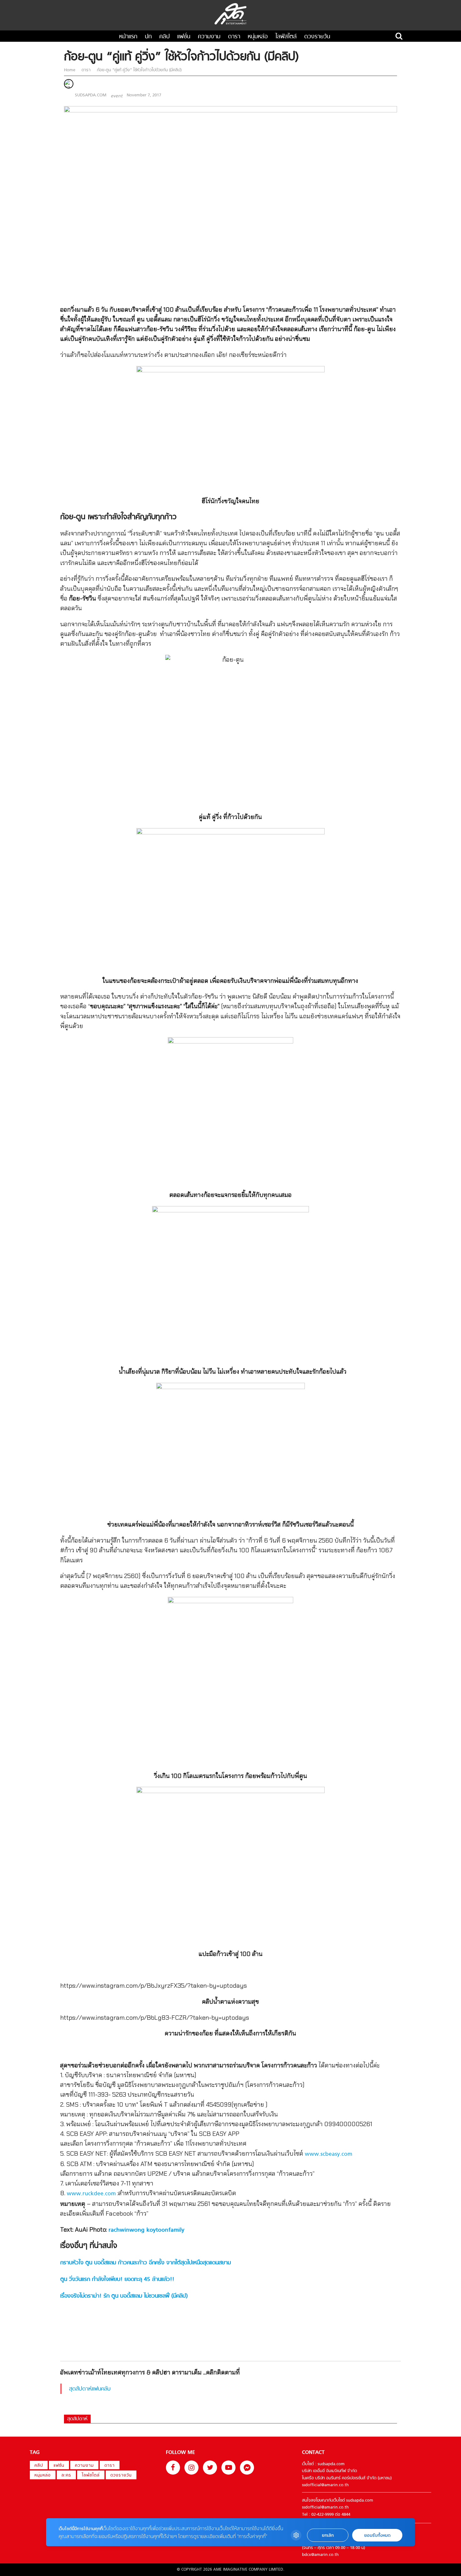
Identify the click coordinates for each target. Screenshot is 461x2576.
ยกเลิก (328, 2535)
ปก (148, 37)
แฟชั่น (184, 37)
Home (70, 70)
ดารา (234, 37)
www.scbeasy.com (329, 2154)
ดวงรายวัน (317, 37)
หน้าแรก (128, 37)
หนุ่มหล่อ (258, 37)
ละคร (66, 2475)
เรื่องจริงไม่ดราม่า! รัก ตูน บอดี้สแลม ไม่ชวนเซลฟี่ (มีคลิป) (124, 2296)
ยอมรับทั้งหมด (377, 2535)
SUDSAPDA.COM (91, 95)
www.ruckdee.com (91, 2194)
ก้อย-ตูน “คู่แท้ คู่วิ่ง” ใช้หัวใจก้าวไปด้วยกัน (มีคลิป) (139, 70)
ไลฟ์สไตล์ (286, 37)
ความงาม (209, 37)
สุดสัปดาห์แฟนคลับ (90, 2389)
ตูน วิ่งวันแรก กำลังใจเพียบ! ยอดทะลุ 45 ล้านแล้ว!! (117, 2280)
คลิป (164, 37)
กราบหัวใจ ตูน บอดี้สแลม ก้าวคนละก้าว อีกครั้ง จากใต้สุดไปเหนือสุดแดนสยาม (146, 2263)
